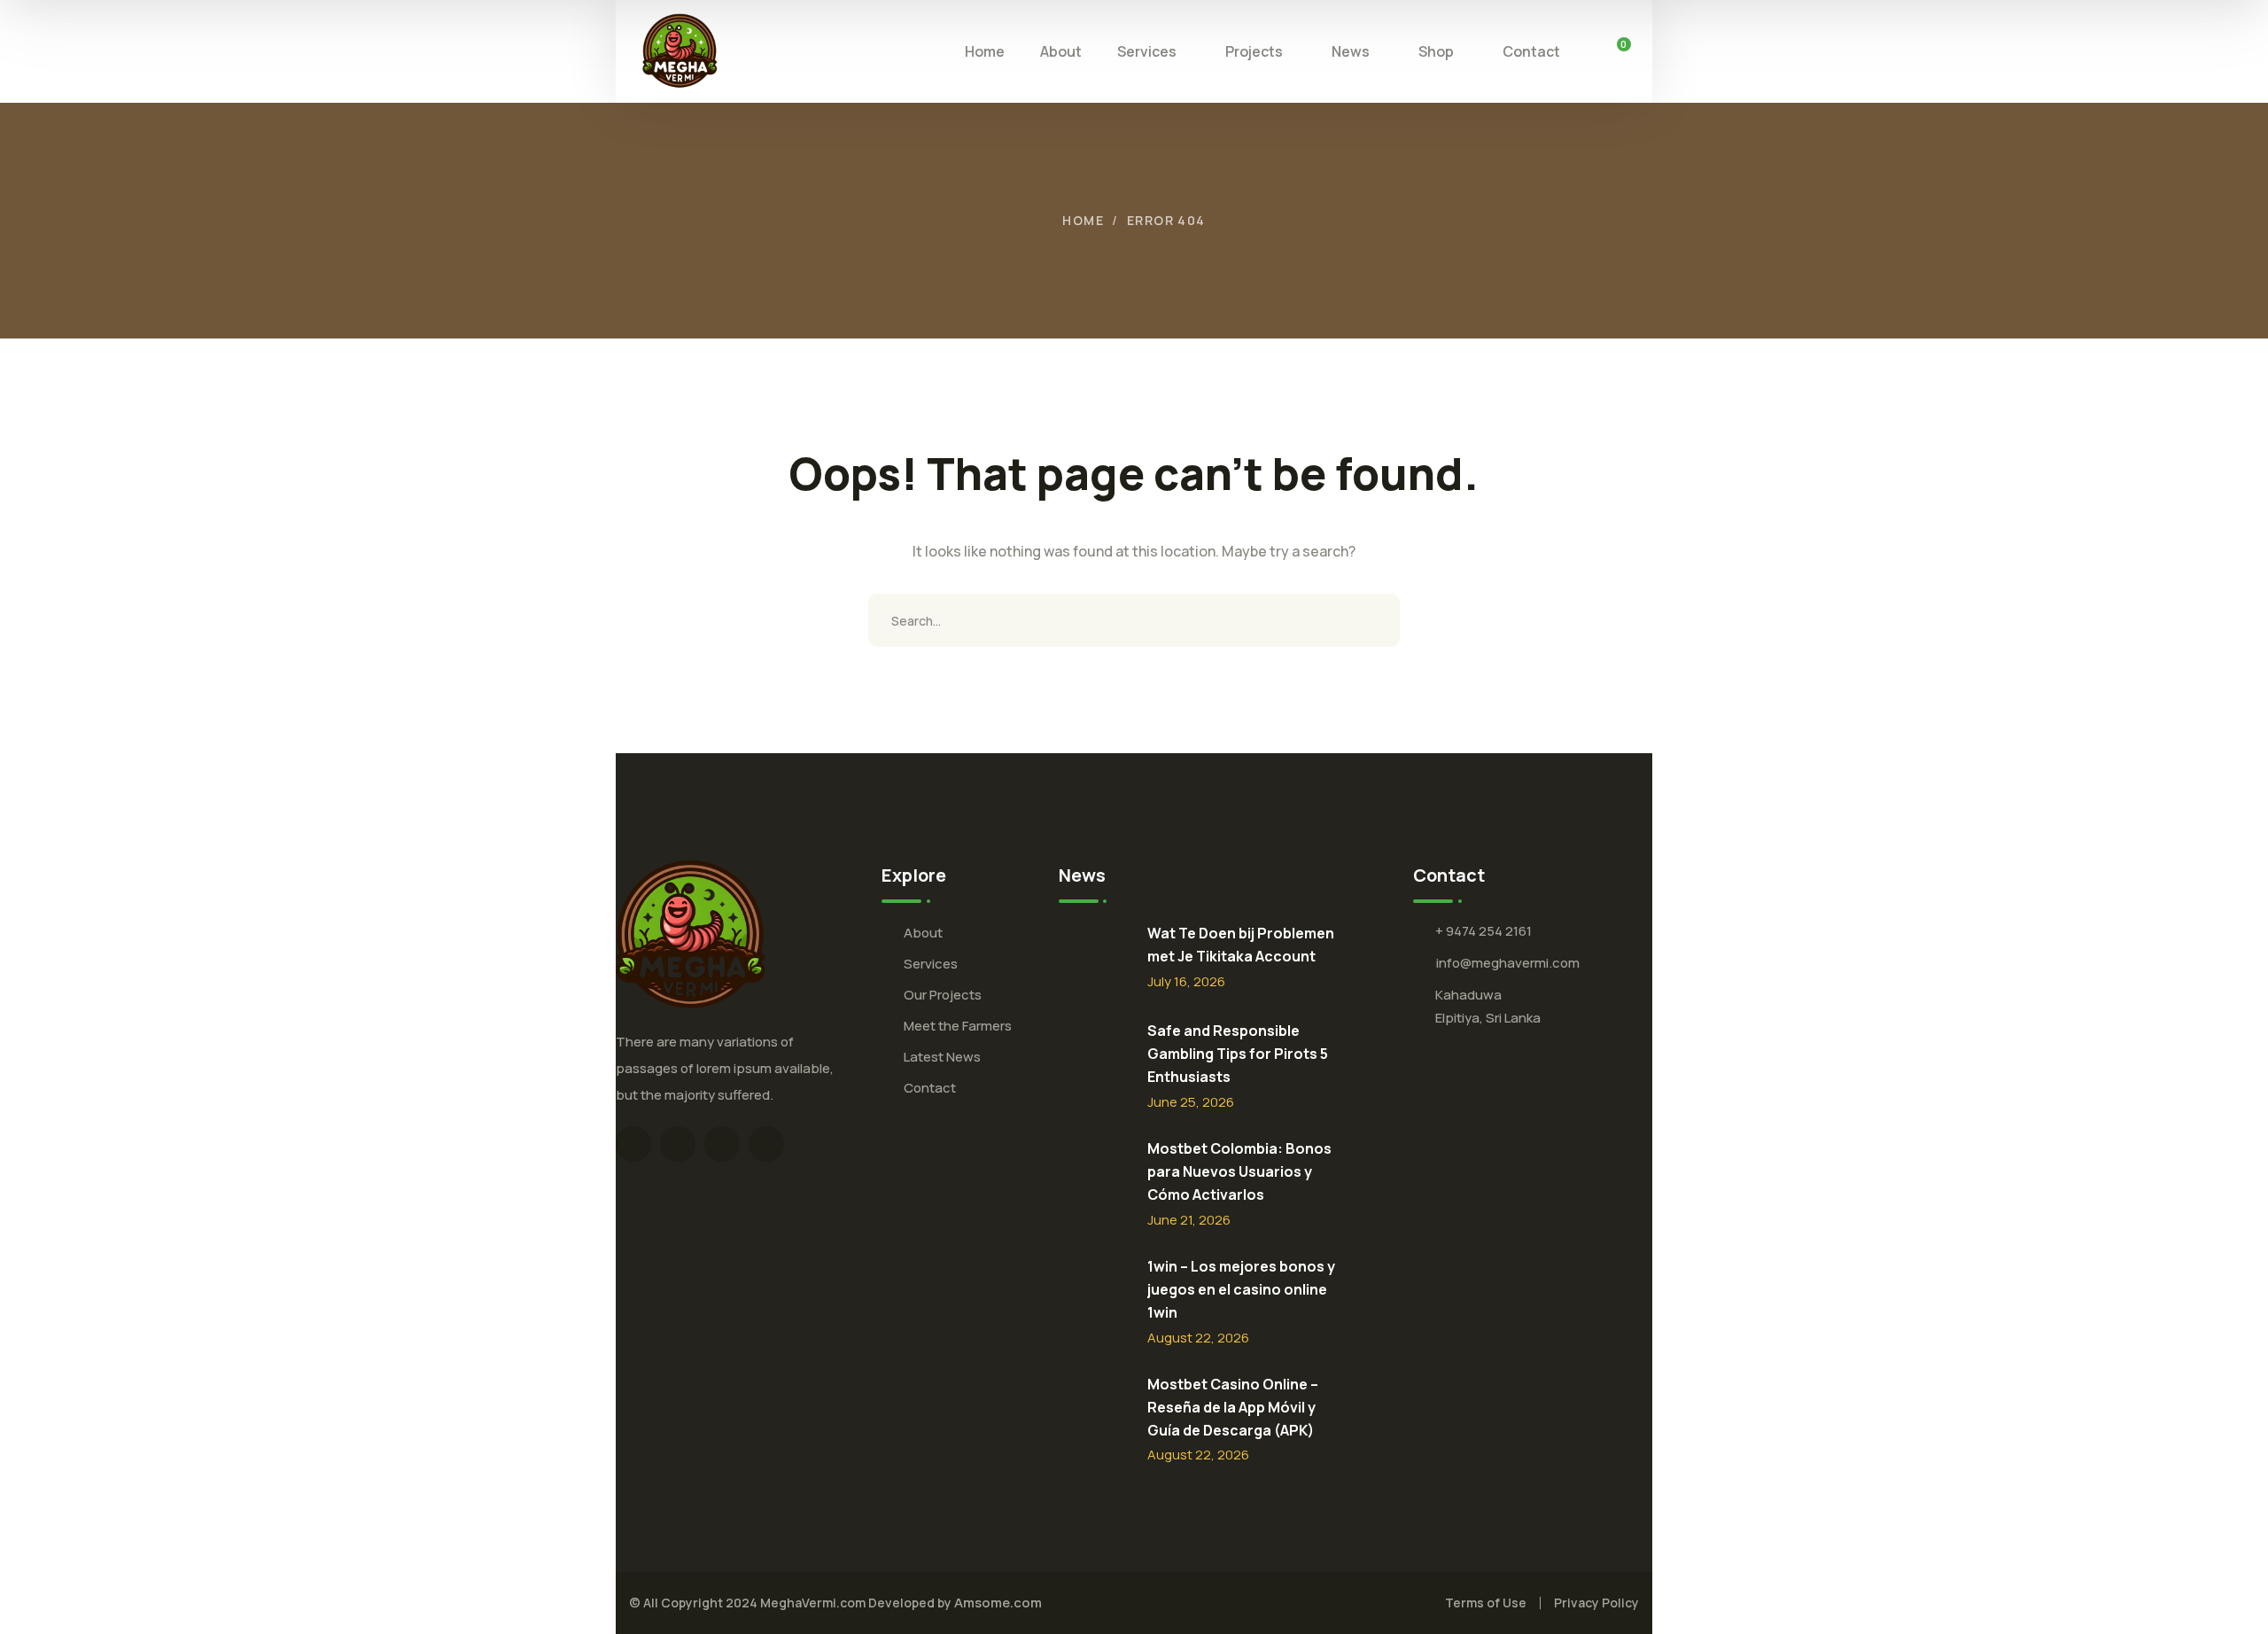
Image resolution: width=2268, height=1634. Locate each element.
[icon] (633, 1144)
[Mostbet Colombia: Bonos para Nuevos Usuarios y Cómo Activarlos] (1094, 1177)
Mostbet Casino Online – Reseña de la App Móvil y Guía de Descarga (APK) (1233, 1407)
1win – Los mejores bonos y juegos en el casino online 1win (1241, 1289)
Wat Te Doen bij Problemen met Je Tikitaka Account (1241, 945)
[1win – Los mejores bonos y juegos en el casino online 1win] (1094, 1295)
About (923, 933)
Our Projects (943, 995)
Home (1083, 220)
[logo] (680, 50)
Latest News (942, 1057)
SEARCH (1373, 620)
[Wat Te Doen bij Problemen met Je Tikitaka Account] (1094, 961)
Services (931, 964)
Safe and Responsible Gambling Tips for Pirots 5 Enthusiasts (1238, 1054)
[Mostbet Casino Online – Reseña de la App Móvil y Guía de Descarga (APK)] (1094, 1412)
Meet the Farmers (958, 1026)
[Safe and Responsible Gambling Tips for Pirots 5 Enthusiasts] (1094, 1059)
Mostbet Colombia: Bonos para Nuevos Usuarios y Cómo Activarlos (1239, 1171)
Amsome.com (998, 1603)
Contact (930, 1088)
